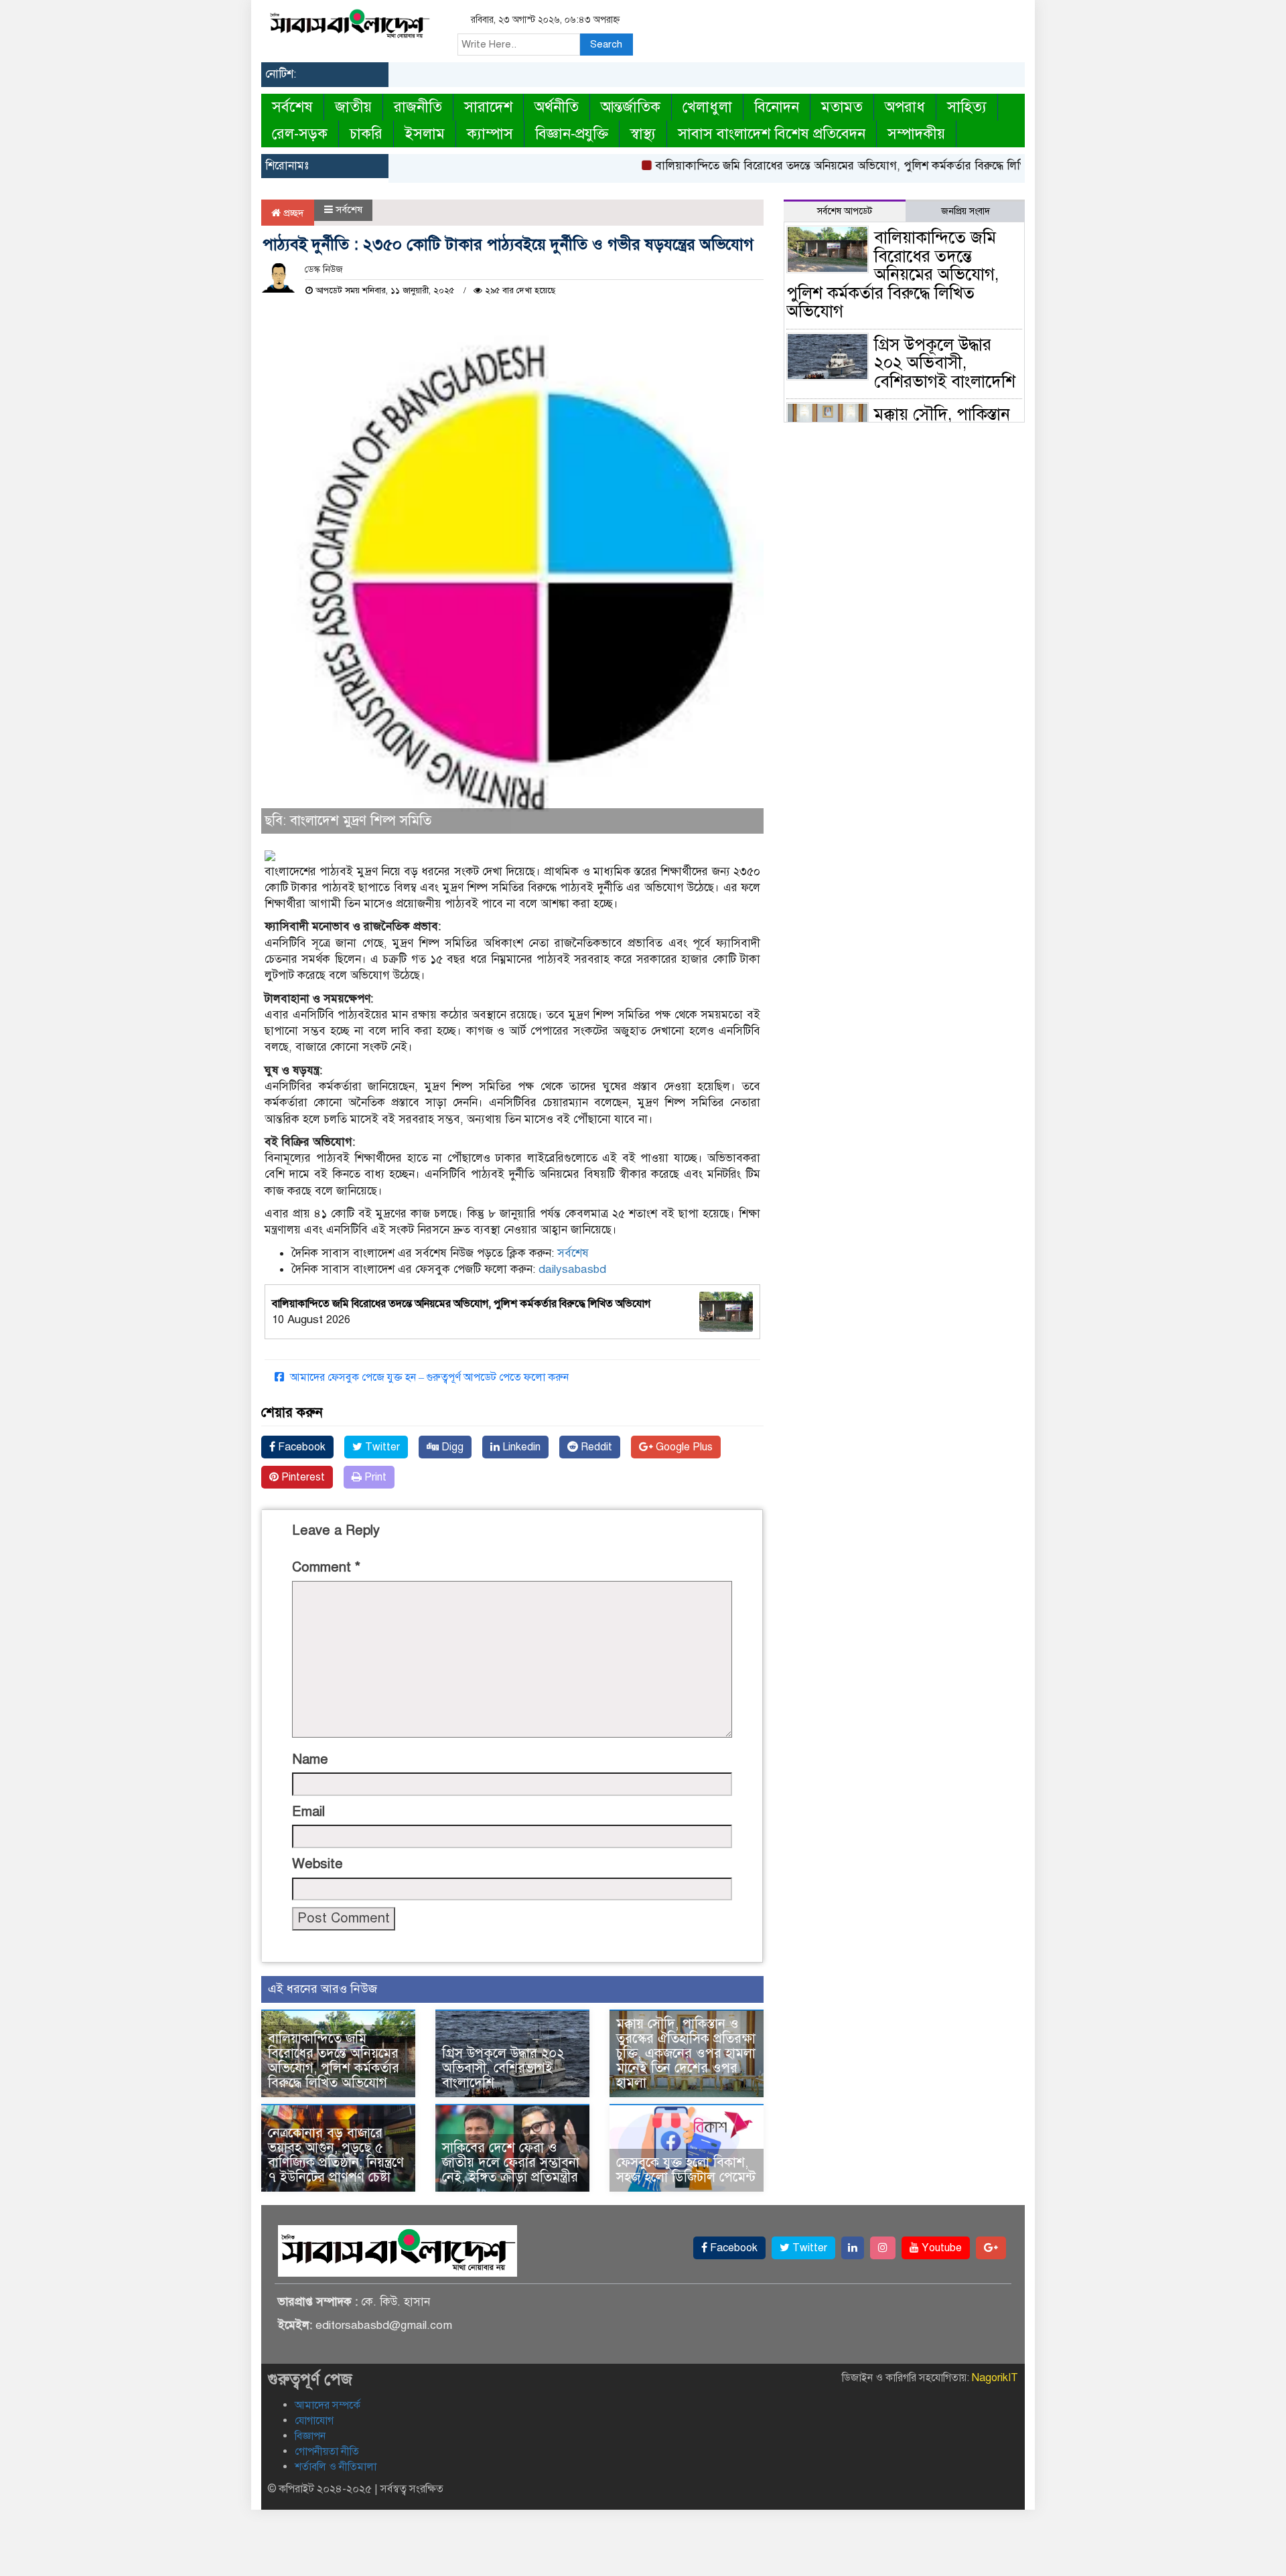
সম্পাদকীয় (916, 134)
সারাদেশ (488, 107)
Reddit (595, 1447)
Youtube (940, 2248)
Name (310, 1759)
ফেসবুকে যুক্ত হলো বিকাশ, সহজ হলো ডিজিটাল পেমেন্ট (686, 2170)
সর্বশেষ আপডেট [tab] (845, 211)
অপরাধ (905, 107)
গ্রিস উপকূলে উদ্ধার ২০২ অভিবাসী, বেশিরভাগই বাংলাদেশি (503, 2068)
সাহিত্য (967, 107)
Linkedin (520, 1447)
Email (308, 1812)
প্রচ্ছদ (292, 213)
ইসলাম (425, 134)
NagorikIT (995, 2378)
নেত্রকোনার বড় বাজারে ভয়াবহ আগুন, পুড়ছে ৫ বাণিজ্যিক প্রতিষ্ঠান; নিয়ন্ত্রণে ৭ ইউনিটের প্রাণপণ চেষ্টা (336, 2155)
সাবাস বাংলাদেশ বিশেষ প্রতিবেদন (772, 134)
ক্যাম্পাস (490, 134)
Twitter (381, 1447)
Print (374, 1477)
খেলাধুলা (707, 107)
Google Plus (683, 1447)
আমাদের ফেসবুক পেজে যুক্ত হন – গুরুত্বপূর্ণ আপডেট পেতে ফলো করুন (428, 1377)
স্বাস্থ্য (643, 134)
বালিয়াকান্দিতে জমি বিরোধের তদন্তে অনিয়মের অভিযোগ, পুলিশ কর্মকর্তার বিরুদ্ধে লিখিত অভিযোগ (830, 166)
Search (606, 44)
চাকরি (366, 134)
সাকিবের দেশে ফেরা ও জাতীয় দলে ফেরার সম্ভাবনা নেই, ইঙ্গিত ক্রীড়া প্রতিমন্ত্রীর (511, 2163)
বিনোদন (777, 107)
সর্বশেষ (292, 107)
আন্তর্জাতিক (631, 107)
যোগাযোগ (314, 2421)
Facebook (300, 1447)
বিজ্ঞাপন (310, 2436)
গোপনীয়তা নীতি (327, 2451)
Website (317, 1864)
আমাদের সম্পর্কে (328, 2405)
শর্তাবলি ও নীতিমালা (336, 2467)
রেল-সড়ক (300, 134)
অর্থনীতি (557, 107)
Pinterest (302, 1477)
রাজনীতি (418, 107)
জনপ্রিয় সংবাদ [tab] (966, 211)
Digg (451, 1447)
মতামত (842, 107)
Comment (326, 1567)
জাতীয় (353, 107)
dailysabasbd (572, 1269)
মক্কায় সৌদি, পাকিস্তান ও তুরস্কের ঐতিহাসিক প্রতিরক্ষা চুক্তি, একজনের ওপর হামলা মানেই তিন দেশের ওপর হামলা (686, 2053)
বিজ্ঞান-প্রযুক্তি (572, 134)
